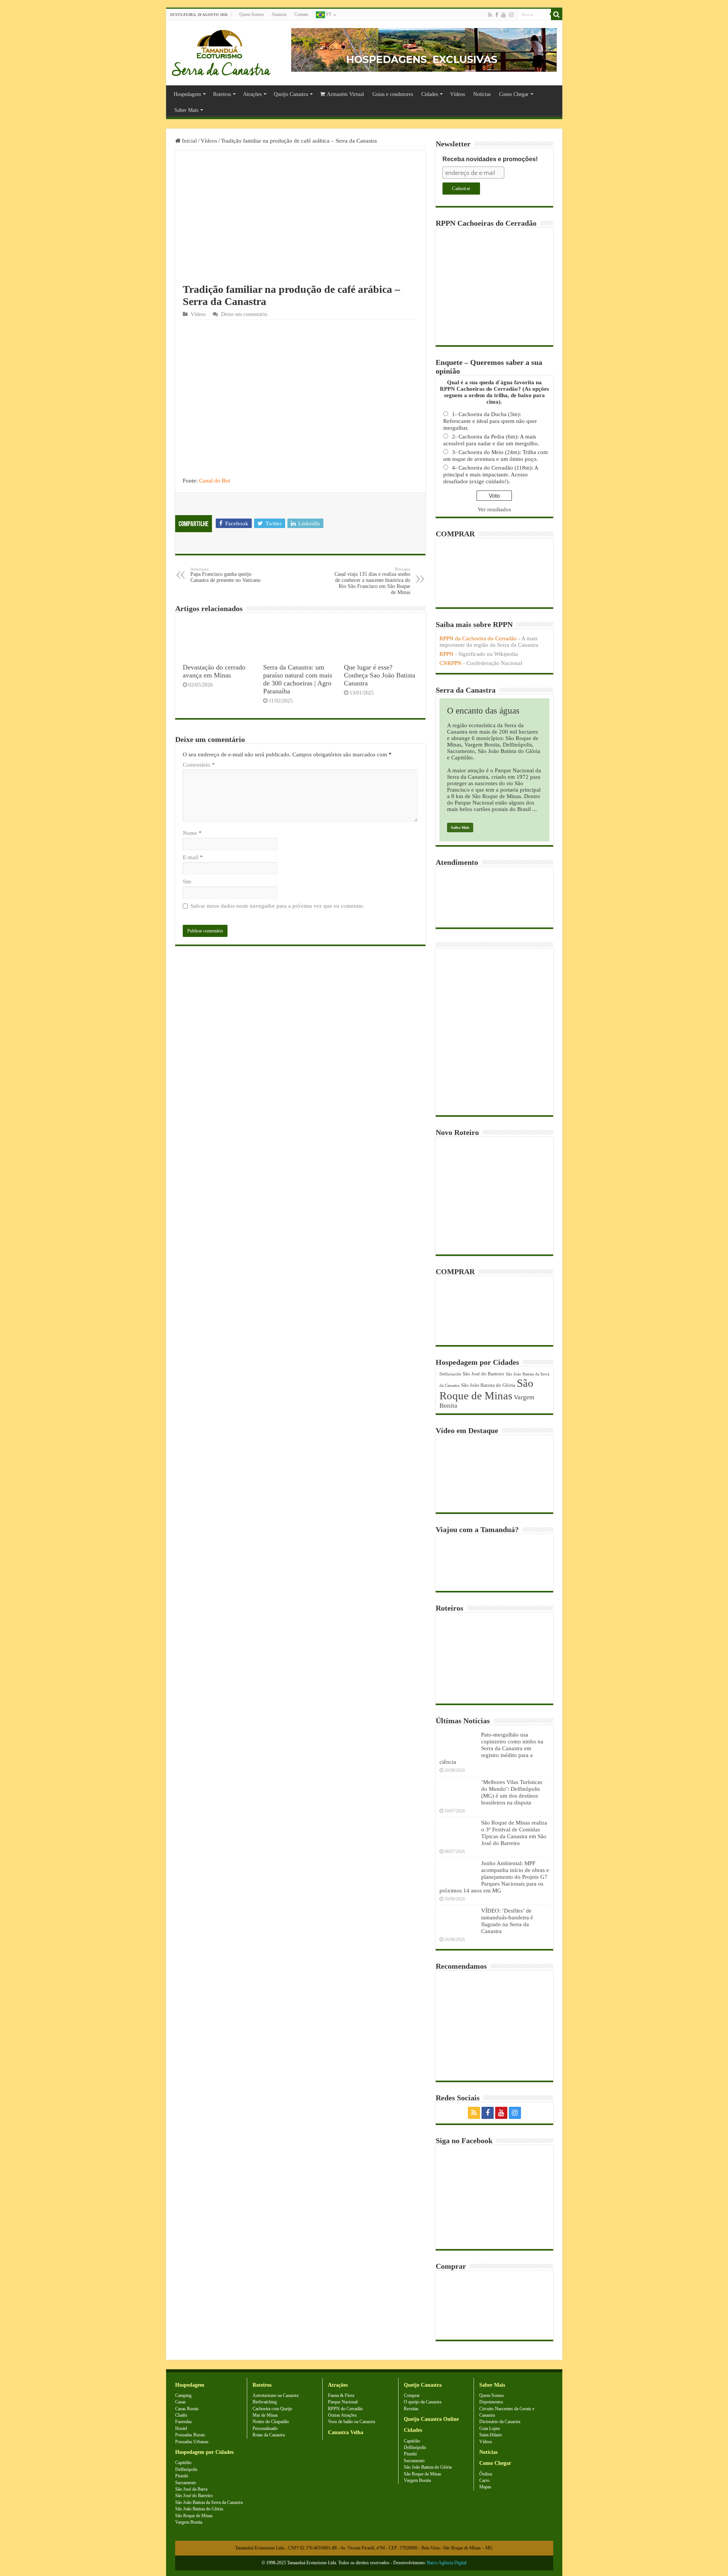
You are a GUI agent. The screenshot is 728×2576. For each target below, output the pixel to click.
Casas (180, 2402)
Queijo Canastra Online (431, 2419)
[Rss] (490, 15)
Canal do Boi (215, 481)
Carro (484, 2480)
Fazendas (184, 2422)
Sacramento (186, 2483)
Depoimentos (491, 2402)
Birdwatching (265, 2402)
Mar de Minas (265, 2415)
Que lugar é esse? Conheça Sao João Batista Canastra (380, 675)
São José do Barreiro (483, 1374)
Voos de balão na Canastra (351, 2422)
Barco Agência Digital (447, 2563)
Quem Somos (252, 14)
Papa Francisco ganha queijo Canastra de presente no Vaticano (225, 575)
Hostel (181, 2428)
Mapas (485, 2487)
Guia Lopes (490, 2428)
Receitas (411, 2409)
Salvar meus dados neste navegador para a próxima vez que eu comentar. (277, 906)
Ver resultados (494, 509)
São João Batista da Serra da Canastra (209, 2502)
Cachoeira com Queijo (272, 2409)
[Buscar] (557, 14)
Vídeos (457, 94)
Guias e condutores (393, 94)
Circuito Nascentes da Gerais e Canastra (507, 2412)
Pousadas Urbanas (192, 2442)
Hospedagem (187, 94)
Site (187, 882)
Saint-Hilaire (491, 2435)
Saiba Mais (460, 827)
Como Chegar (514, 94)
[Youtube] (504, 15)
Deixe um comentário (244, 314)
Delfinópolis (450, 1374)
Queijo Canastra (291, 94)
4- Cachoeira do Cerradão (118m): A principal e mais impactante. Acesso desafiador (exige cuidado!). (491, 475)
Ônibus (486, 2474)
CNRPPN (450, 663)
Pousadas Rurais (190, 2435)
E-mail (193, 857)
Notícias (482, 94)
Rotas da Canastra (269, 2435)
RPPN (446, 654)
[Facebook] (497, 15)
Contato (301, 14)
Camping (183, 2395)
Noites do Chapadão (271, 2422)
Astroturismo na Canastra (275, 2395)
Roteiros (222, 94)
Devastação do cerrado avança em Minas (214, 671)
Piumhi (182, 2476)
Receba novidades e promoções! (490, 159)
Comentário (199, 765)
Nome (192, 833)
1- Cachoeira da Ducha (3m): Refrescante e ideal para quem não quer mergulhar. (490, 421)
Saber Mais (186, 110)
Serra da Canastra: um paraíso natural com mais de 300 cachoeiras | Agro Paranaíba (298, 679)
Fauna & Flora (341, 2395)
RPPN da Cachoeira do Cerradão (478, 638)
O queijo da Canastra (423, 2402)
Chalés (181, 2415)
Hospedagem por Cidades (204, 2452)
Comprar (412, 2395)
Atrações (252, 94)
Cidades (430, 94)
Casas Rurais (187, 2409)
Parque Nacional (343, 2402)
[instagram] (511, 15)
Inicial (189, 141)
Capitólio (183, 2463)
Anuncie (279, 14)
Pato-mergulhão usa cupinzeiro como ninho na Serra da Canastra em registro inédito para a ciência (491, 1748)
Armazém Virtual (345, 94)
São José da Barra (191, 2489)
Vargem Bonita (189, 2522)
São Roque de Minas (486, 1389)
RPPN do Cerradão (345, 2409)
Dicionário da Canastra (500, 2422)
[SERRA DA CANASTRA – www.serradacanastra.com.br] (221, 51)
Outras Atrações (342, 2415)
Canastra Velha (346, 2432)
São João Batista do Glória (488, 1385)
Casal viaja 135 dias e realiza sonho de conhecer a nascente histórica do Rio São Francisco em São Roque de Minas (372, 581)
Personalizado (265, 2428)
